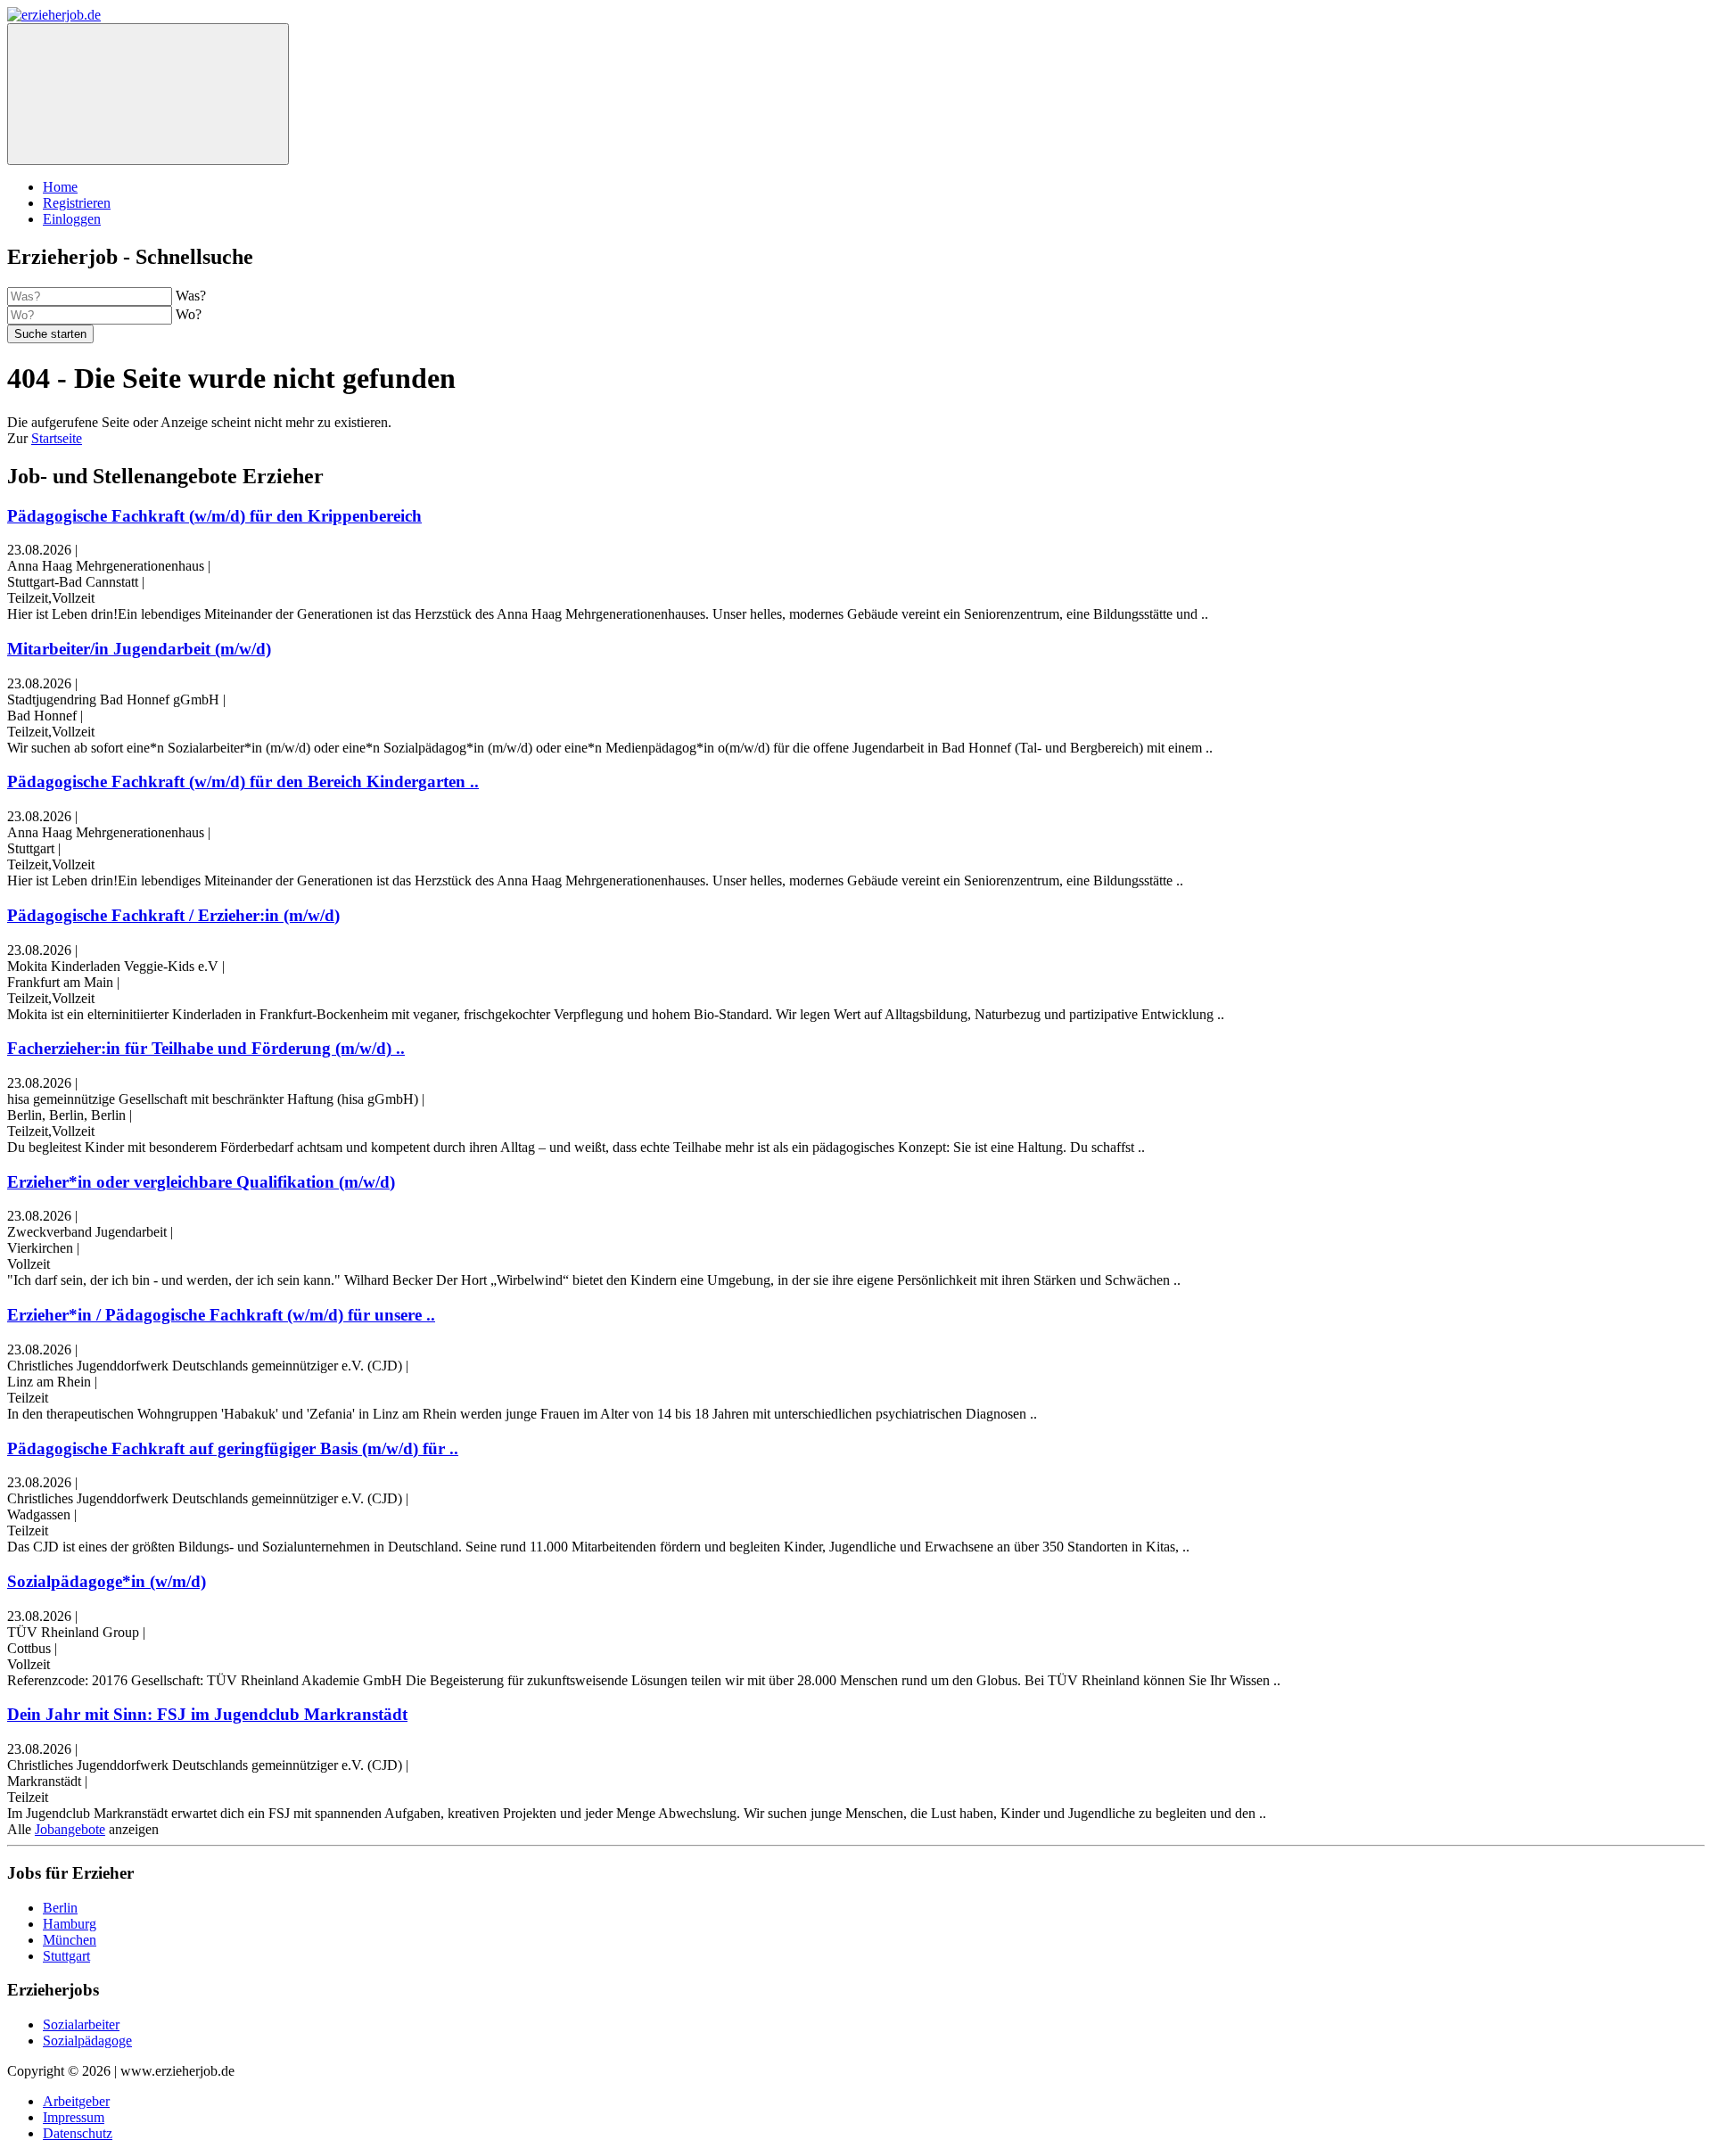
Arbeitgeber (76, 2101)
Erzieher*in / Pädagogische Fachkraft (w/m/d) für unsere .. (221, 1315)
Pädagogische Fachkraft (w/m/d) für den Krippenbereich (214, 516)
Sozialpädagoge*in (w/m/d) (107, 1581)
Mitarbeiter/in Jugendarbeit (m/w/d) (139, 649)
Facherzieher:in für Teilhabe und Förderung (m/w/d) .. (206, 1048)
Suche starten (50, 334)
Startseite (57, 438)
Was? (191, 296)
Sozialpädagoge (87, 2041)
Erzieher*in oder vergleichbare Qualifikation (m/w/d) (201, 1182)
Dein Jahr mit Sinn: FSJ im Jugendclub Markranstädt (207, 1714)
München (70, 1940)
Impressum (74, 2117)
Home (60, 187)
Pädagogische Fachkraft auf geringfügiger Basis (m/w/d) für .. (233, 1448)
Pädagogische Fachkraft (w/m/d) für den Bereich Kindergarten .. (243, 782)
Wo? (189, 314)
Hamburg (70, 1924)
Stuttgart (66, 1956)
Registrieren (77, 203)
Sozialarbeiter (81, 2024)
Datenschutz (78, 2133)
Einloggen (72, 219)
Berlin (60, 1908)
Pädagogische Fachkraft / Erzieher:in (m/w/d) (173, 915)
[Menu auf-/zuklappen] (148, 94)
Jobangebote (70, 1829)
